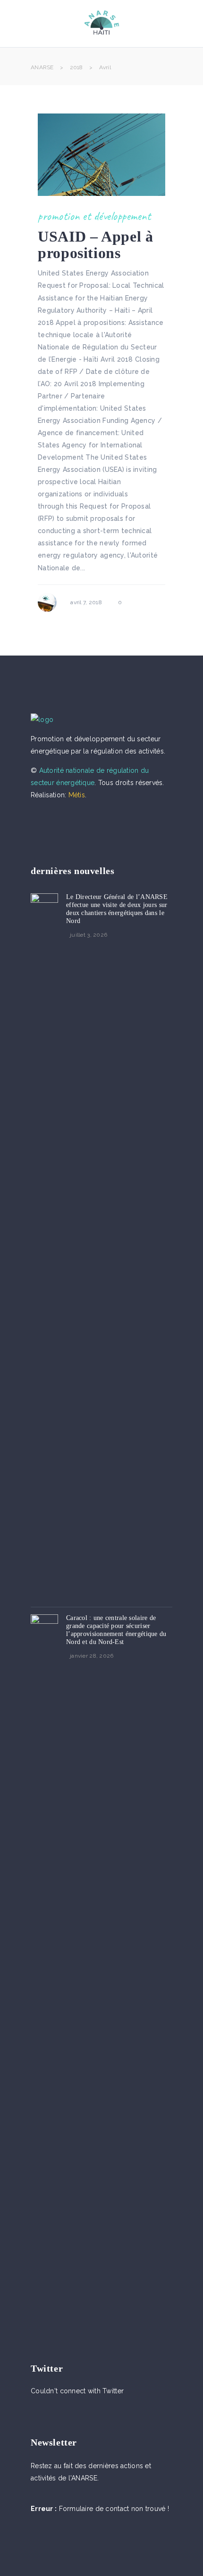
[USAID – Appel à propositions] (101, 155)
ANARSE (42, 67)
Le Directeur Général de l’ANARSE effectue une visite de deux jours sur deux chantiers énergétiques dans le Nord (117, 909)
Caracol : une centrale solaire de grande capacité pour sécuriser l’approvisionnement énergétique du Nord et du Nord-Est (116, 1630)
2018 (76, 67)
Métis (77, 795)
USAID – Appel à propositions (96, 245)
